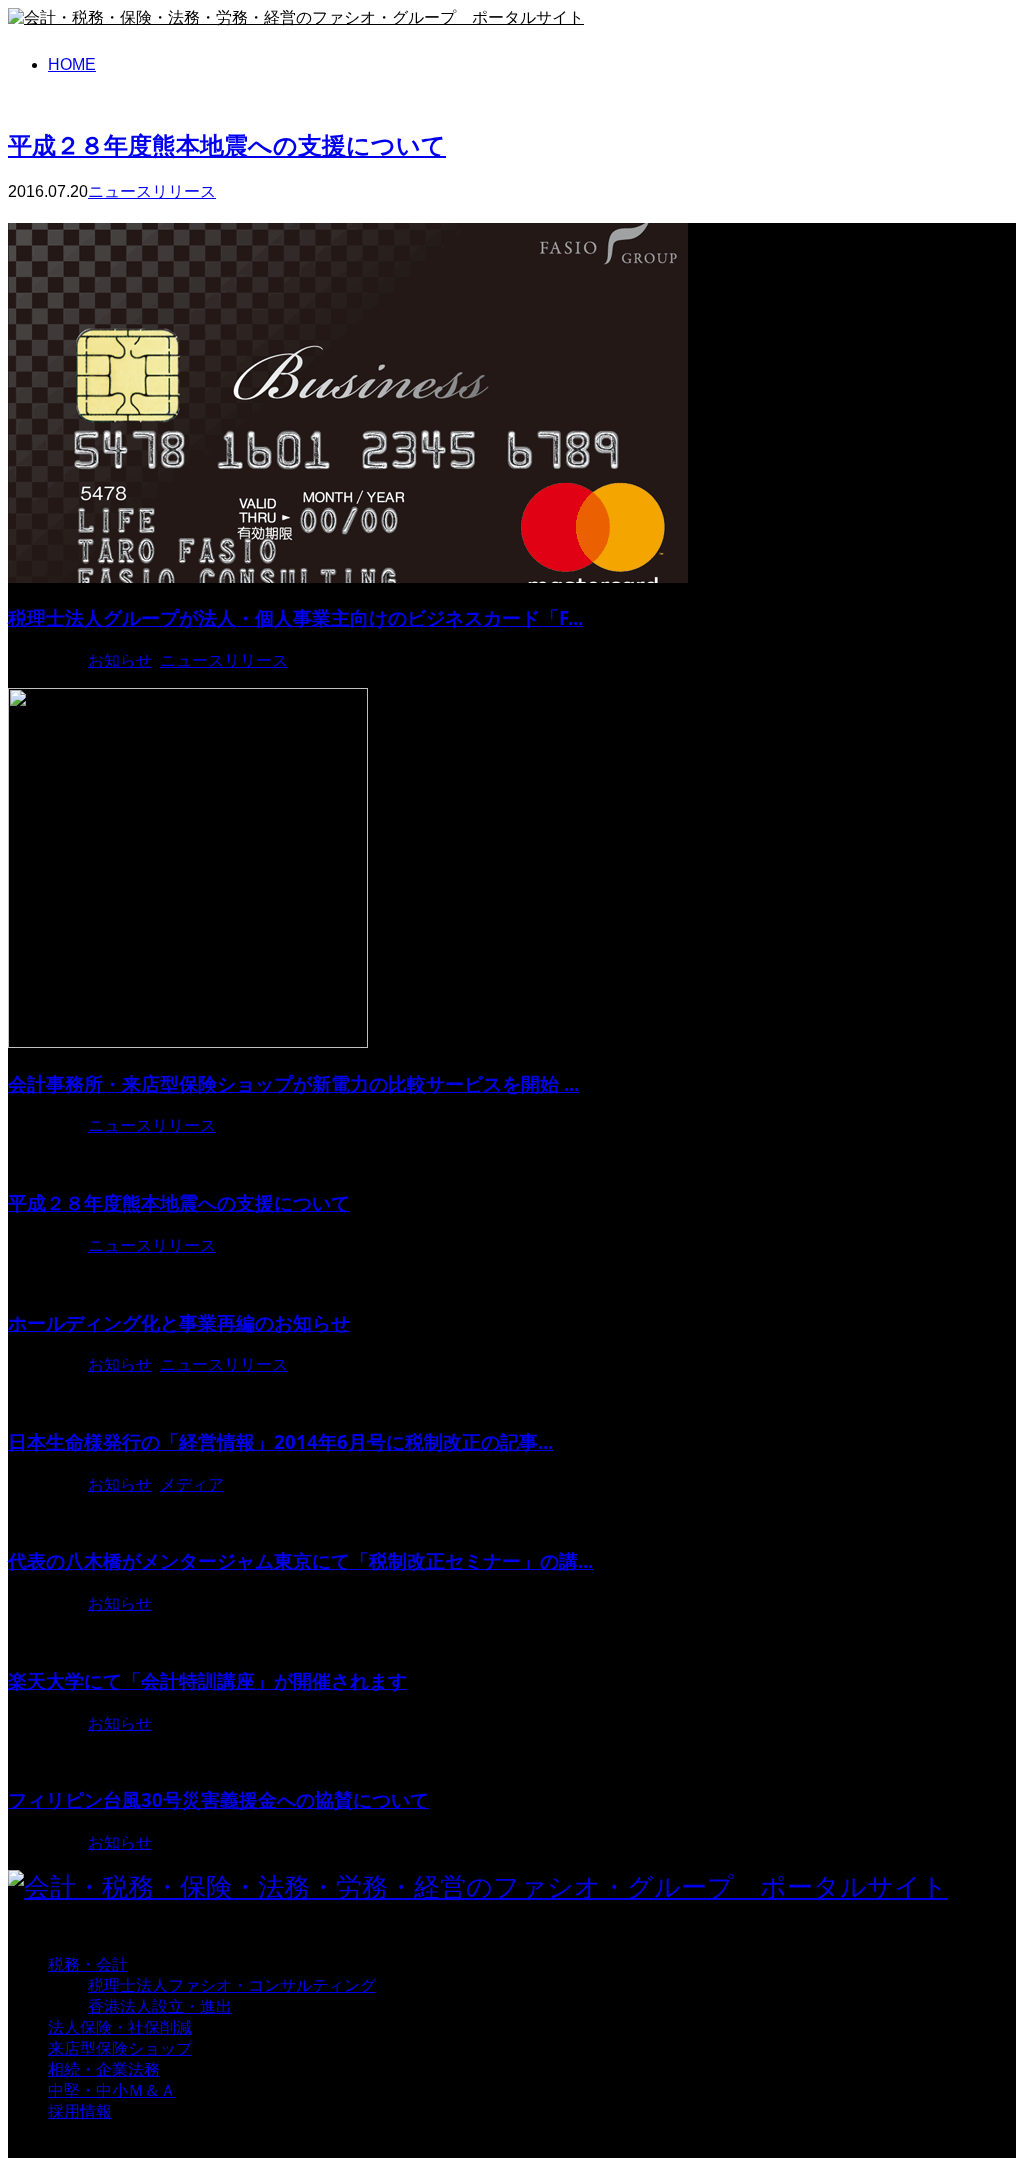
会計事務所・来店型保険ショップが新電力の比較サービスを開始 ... (293, 1083)
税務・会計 (88, 1964)
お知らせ (120, 660)
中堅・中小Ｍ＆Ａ (112, 2090)
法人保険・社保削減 (120, 2027)
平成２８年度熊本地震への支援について (227, 144)
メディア (192, 1484)
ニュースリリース (152, 191)
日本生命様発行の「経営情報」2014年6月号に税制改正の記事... (280, 1441)
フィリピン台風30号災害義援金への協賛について (218, 1799)
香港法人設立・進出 (160, 2006)
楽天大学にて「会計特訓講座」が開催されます (207, 1680)
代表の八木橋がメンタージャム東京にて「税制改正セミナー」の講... (300, 1560)
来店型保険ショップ (120, 2048)
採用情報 (80, 2111)
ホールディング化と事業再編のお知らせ (179, 1322)
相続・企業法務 (104, 2069)
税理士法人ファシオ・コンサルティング (232, 1985)
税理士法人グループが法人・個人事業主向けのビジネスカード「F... (295, 617)
